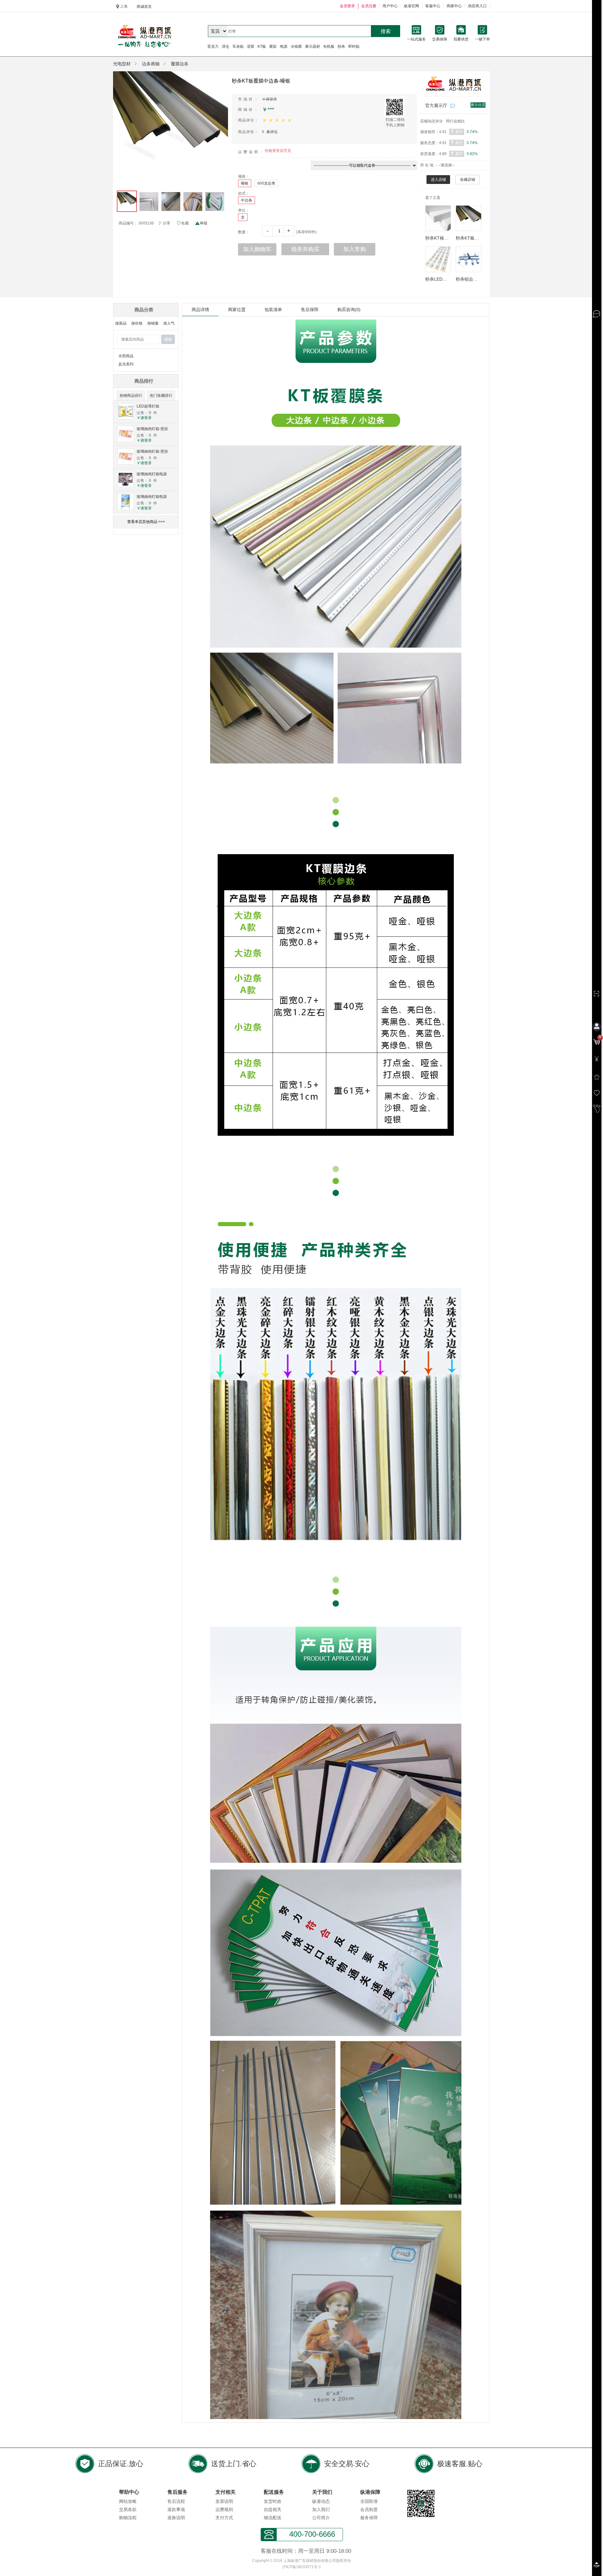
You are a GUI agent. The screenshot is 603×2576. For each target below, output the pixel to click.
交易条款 (128, 2509)
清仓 (225, 46)
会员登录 (347, 6)
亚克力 (213, 46)
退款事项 (176, 2509)
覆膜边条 (180, 64)
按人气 (169, 323)
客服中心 (433, 6)
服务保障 (369, 2518)
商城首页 (144, 7)
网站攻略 (128, 2501)
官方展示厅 (436, 105)
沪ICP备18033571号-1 (302, 2567)
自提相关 (273, 2509)
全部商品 (126, 356)
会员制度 (369, 2509)
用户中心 (390, 6)
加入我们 (321, 2509)
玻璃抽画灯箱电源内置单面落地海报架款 (152, 497)
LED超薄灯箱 (148, 406)
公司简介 (321, 2518)
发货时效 (273, 2501)
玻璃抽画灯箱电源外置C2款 (152, 474)
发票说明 (224, 2501)
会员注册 (369, 6)
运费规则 (224, 2509)
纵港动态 (321, 2501)
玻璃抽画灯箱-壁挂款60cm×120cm (152, 429)
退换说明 (176, 2518)
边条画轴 (151, 64)
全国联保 (369, 2501)
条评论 (270, 132)
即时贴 (354, 46)
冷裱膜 (296, 46)
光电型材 (122, 64)
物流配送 (273, 2518)
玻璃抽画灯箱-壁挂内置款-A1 (152, 452)
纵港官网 (411, 6)
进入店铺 (438, 180)
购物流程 (128, 2518)
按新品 (121, 323)
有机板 (329, 46)
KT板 (262, 46)
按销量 (153, 323)
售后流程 (176, 2501)
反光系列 (126, 364)
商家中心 (454, 6)
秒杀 (341, 46)
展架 (273, 46)
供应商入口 (477, 6)
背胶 (251, 46)
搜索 (386, 31)
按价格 (137, 323)
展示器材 (312, 46)
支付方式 (224, 2518)
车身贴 (238, 46)
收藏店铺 (468, 180)
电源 (284, 46)
